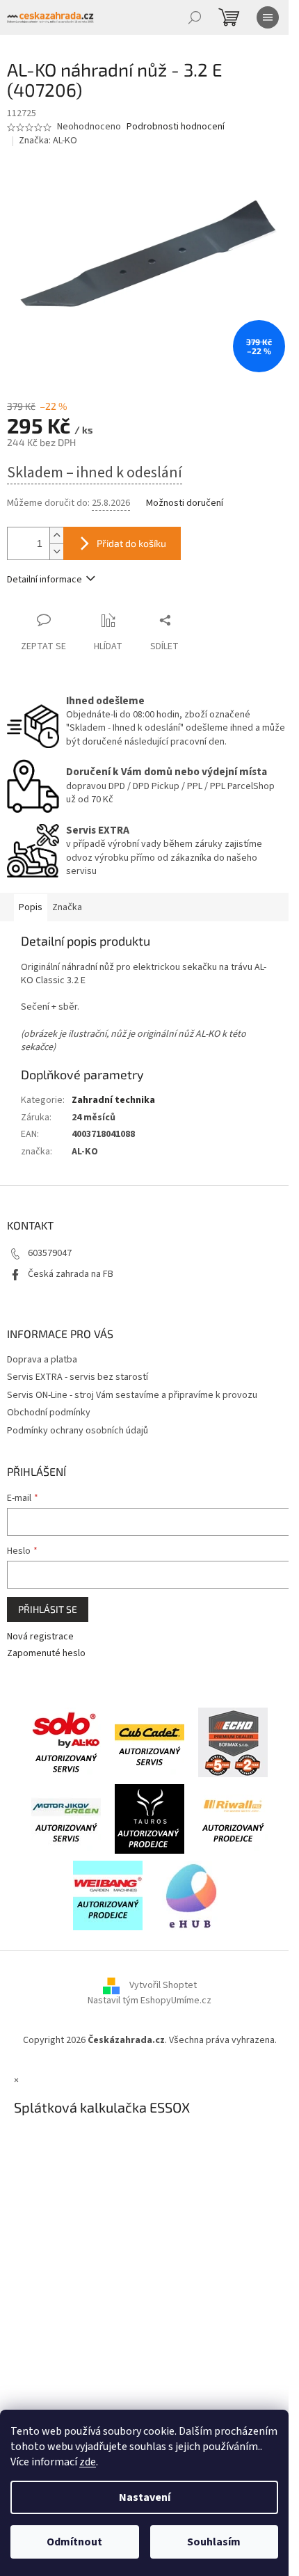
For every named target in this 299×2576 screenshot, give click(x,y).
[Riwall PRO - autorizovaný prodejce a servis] (233, 1818)
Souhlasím (214, 2542)
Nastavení (145, 2497)
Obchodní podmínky (49, 1413)
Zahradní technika (113, 1100)
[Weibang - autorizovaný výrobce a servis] (108, 1895)
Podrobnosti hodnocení (176, 127)
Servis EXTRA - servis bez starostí (78, 1377)
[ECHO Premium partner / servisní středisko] (233, 1742)
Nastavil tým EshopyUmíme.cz (149, 2001)
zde (88, 2462)
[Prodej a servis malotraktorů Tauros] (149, 1818)
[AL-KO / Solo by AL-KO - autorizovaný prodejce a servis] (66, 1742)
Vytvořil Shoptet (163, 1985)
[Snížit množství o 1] (56, 551)
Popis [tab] (31, 907)
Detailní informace (45, 580)
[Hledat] (195, 17)
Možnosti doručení (185, 503)
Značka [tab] (67, 907)
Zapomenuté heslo (46, 1654)
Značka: (48, 141)
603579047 (50, 1253)
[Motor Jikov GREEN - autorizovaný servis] (66, 1818)
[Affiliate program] (191, 1895)
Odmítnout (74, 2542)
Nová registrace (40, 1637)
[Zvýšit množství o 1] (56, 535)
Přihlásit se (48, 1609)
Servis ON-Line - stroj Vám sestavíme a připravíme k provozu (132, 1395)
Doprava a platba (42, 1360)
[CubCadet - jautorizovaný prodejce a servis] (149, 1742)
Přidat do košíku (131, 543)
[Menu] (268, 17)
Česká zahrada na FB (71, 1274)
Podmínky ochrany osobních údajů (78, 1431)
